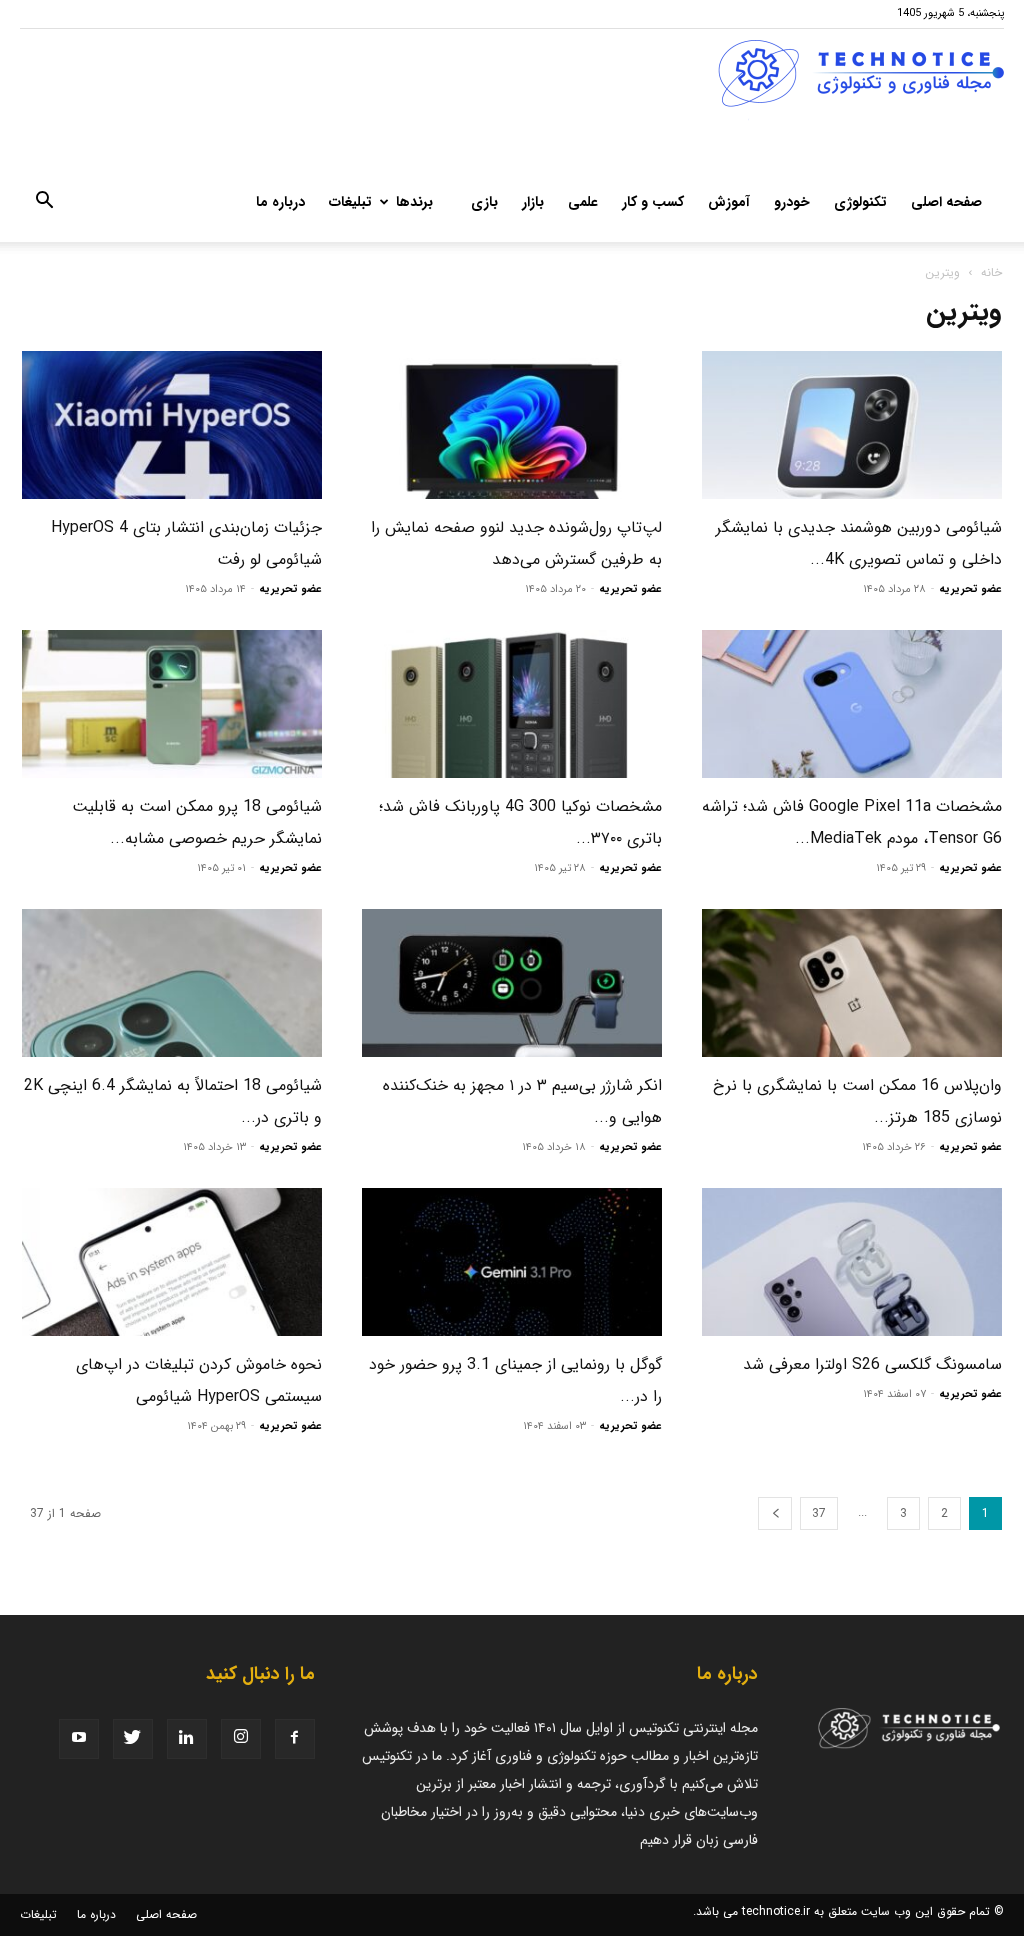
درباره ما (280, 202)
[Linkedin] (187, 1739)
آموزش (729, 202)
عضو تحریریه (970, 589)
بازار (533, 202)
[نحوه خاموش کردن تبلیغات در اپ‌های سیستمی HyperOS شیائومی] (172, 1262)
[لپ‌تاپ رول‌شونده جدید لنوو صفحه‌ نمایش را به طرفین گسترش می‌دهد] (512, 425)
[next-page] (775, 1513)
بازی (484, 202)
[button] (44, 204)
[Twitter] (133, 1739)
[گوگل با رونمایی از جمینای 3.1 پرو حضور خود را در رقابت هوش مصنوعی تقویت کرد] (512, 1262)
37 (819, 1513)
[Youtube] (79, 1739)
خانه (991, 272)
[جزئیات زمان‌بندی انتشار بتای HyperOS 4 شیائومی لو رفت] (172, 425)
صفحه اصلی (946, 202)
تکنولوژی (860, 202)
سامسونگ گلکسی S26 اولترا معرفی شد (872, 1364)
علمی (583, 202)
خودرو (792, 202)
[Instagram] (241, 1739)
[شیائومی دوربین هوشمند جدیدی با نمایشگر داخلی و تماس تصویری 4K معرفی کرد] (852, 425)
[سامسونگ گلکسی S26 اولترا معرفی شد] (852, 1262)
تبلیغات (350, 202)
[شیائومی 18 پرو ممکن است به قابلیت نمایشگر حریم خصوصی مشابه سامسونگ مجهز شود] (172, 704)
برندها (414, 202)
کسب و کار (653, 202)
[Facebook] (295, 1739)
